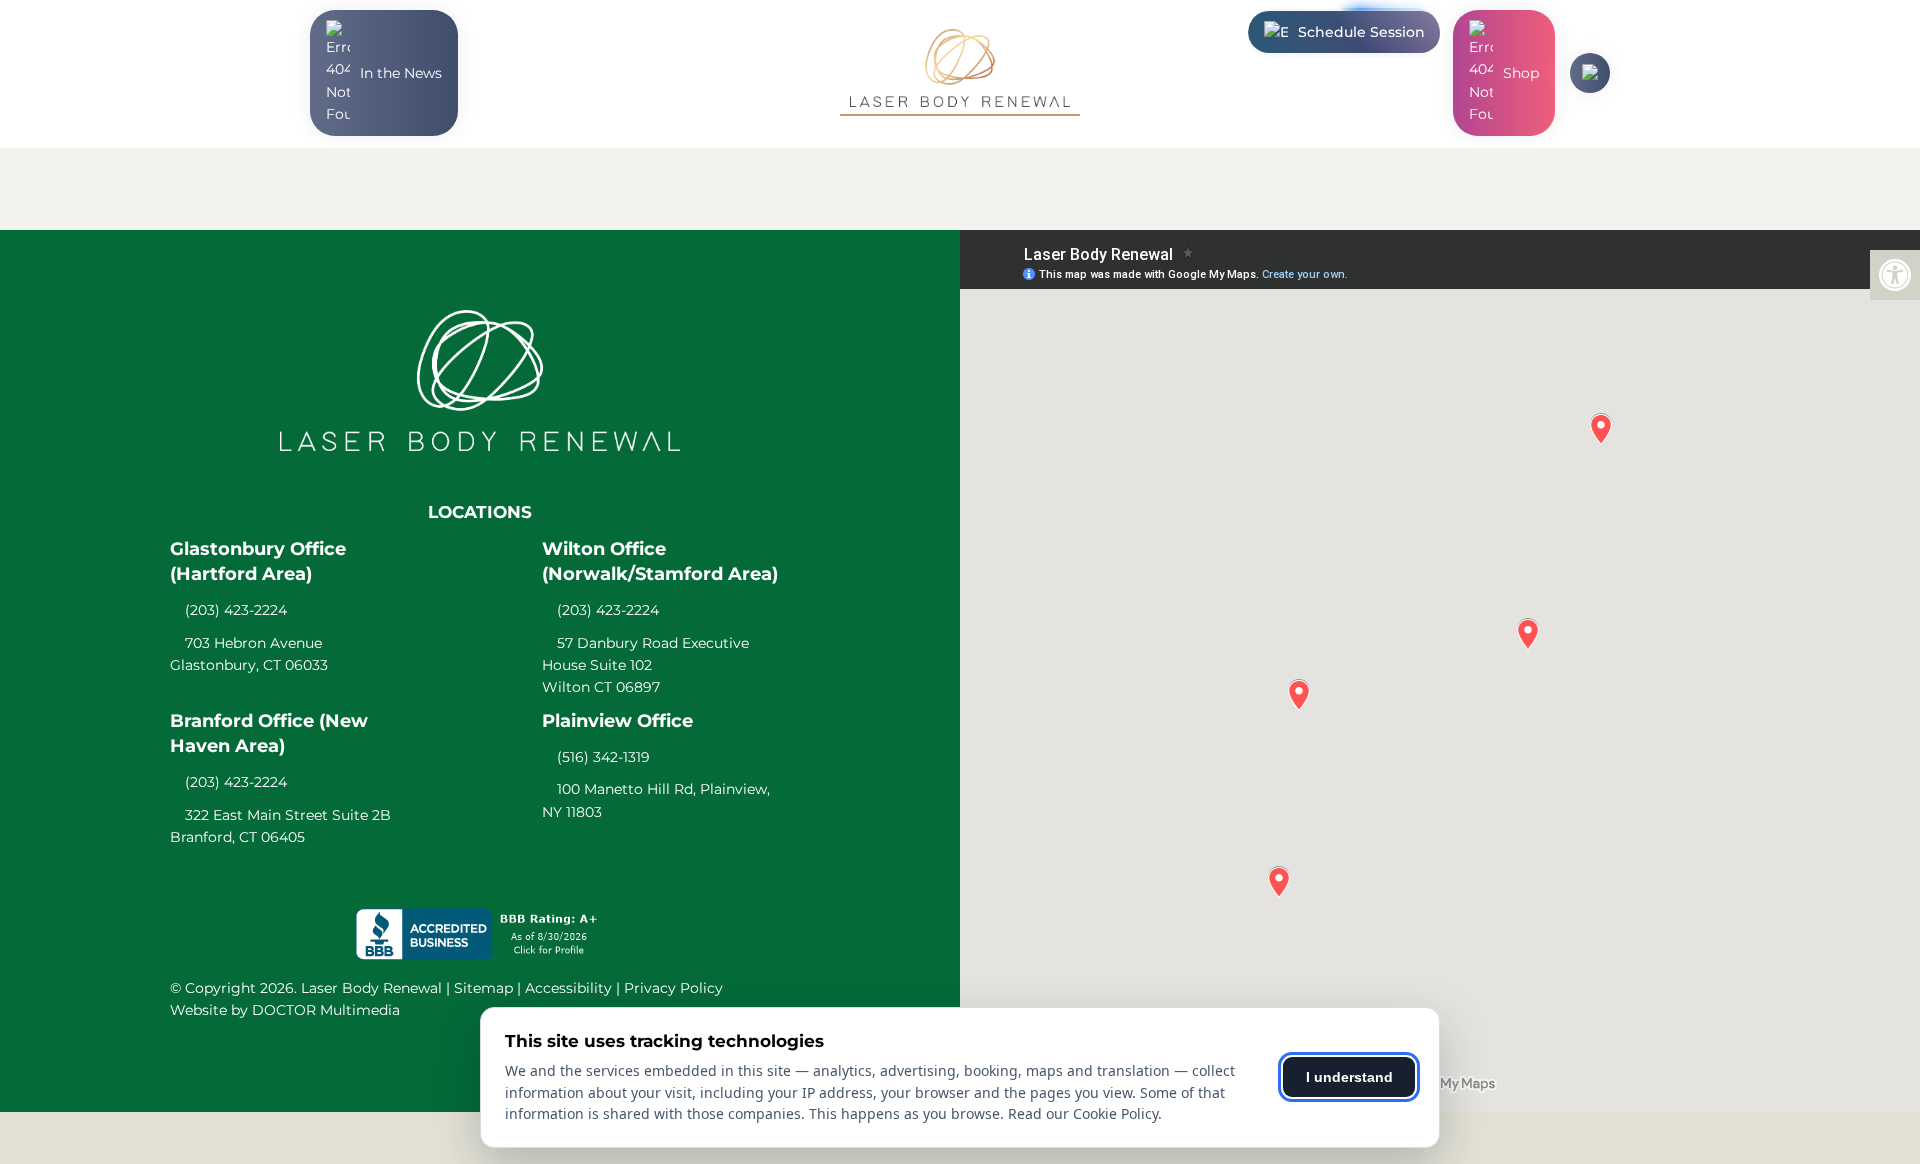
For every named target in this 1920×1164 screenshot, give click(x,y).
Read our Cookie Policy (1083, 1113)
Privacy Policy (673, 988)
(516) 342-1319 (603, 757)
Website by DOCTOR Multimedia (285, 1010)
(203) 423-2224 (236, 610)
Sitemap (483, 988)
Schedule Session (1361, 32)
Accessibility (568, 988)
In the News (401, 73)
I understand (1349, 1077)
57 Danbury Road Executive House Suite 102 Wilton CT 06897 (645, 665)
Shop (1521, 73)
